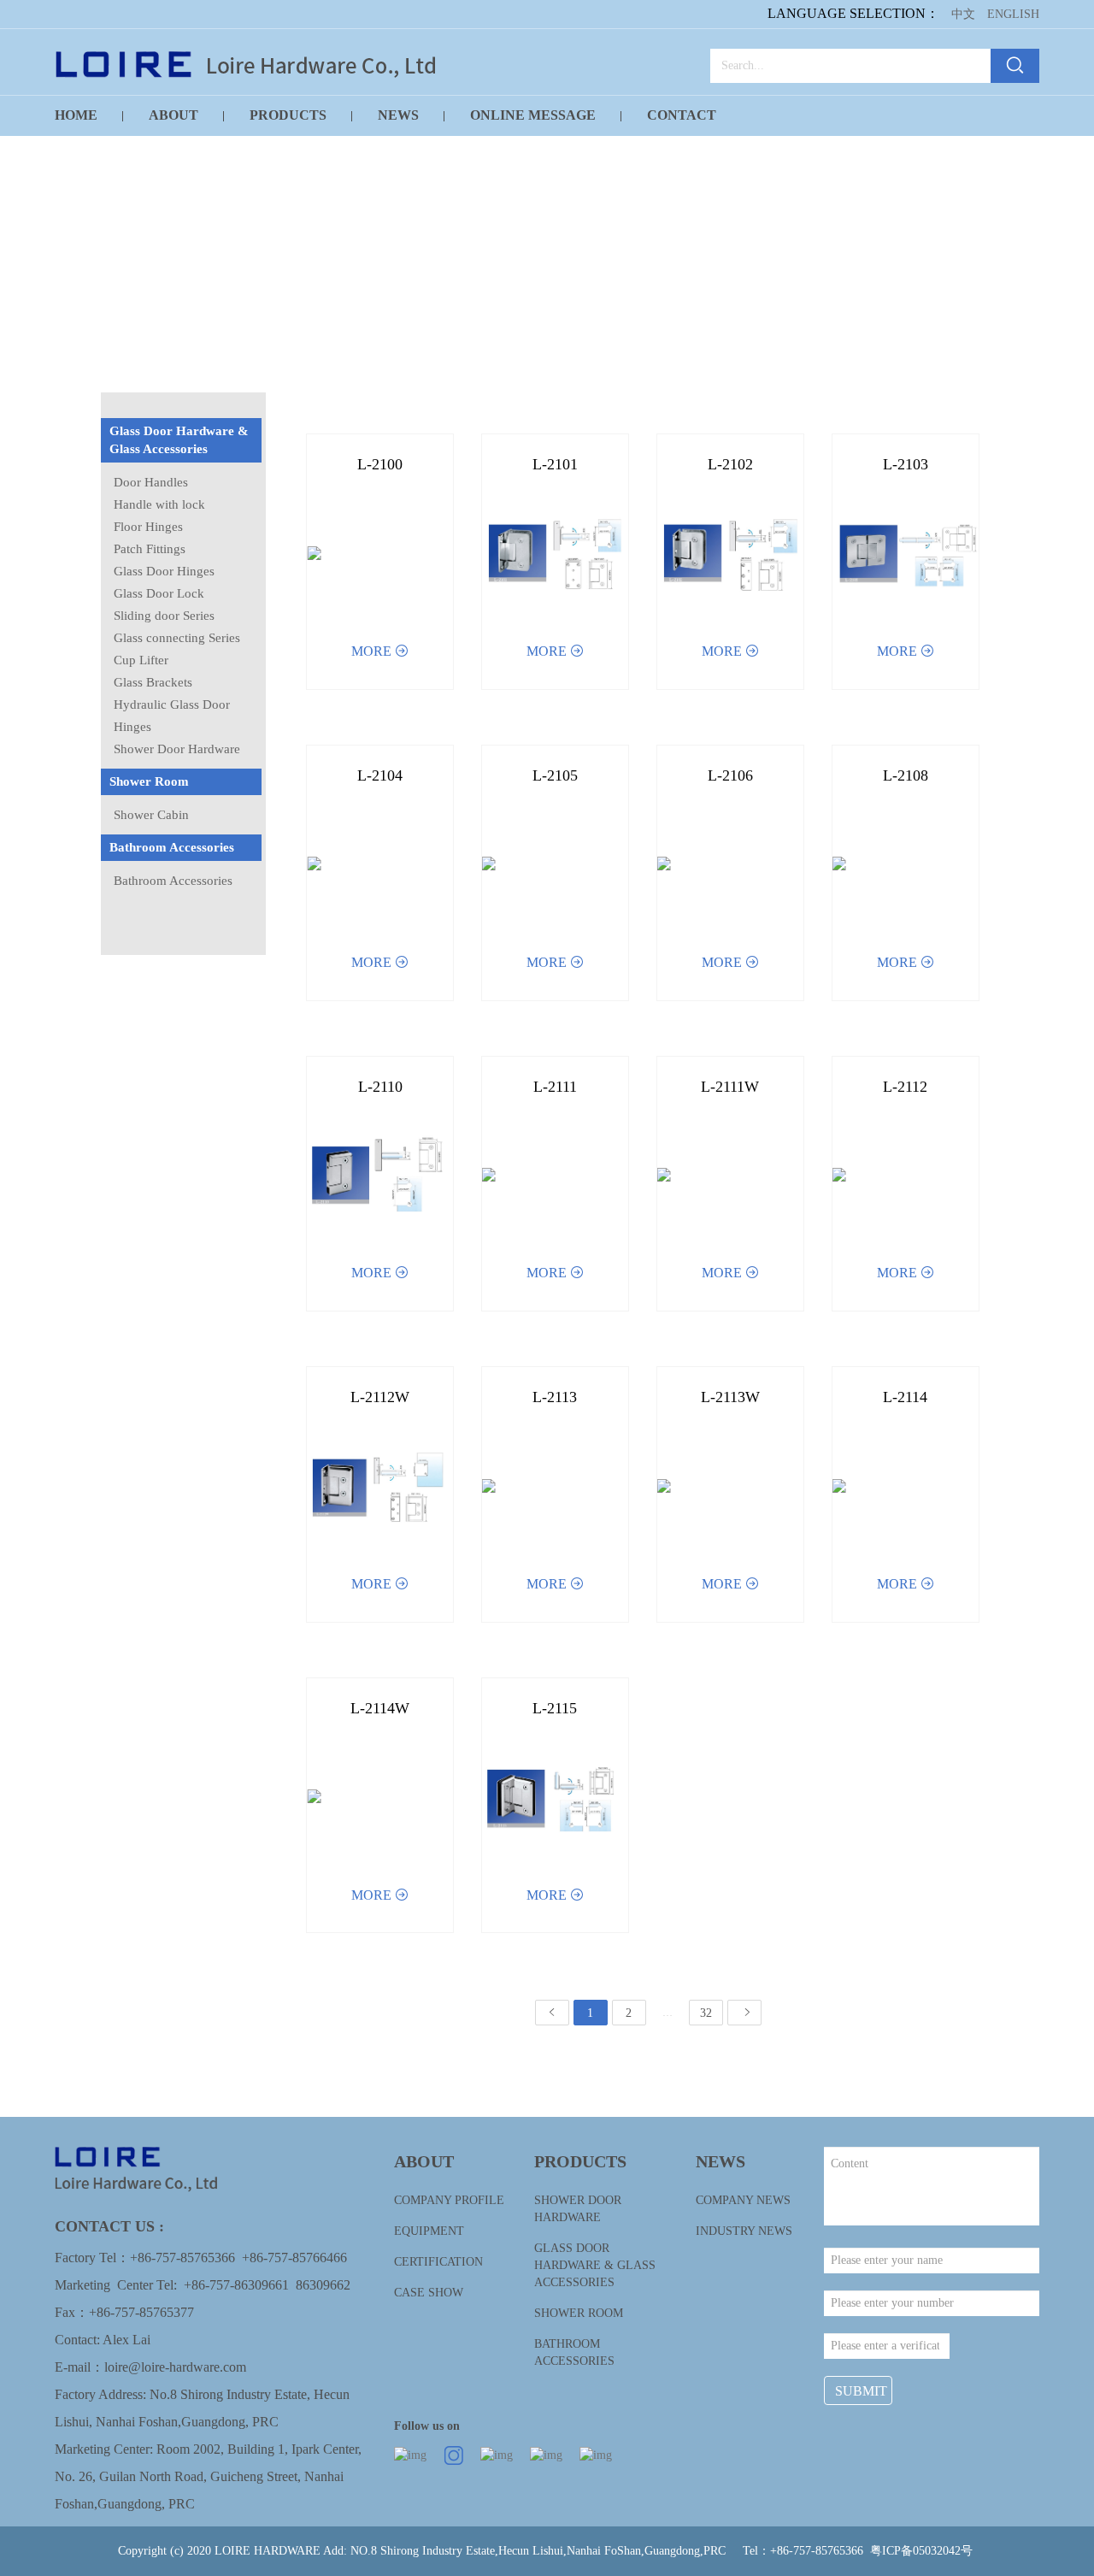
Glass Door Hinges (164, 571)
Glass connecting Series (177, 638)
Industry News (744, 2231)
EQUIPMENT (429, 2231)
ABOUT (174, 115)
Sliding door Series (164, 616)
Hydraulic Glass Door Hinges (172, 716)
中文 (963, 14)
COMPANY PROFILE (449, 2200)
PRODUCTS (288, 115)
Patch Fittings (150, 549)
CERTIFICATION (438, 2262)
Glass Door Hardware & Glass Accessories (179, 440)
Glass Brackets (153, 682)
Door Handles (151, 482)
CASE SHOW (429, 2293)
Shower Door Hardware (177, 749)
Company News (743, 2200)
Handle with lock (159, 504)
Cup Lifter (141, 660)
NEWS (398, 115)
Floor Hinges (148, 527)
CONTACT (682, 115)
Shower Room (149, 781)
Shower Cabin (151, 815)
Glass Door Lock (159, 593)
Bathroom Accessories (172, 847)
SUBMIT (861, 2391)
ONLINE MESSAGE (533, 115)
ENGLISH (1013, 14)
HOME (76, 115)
